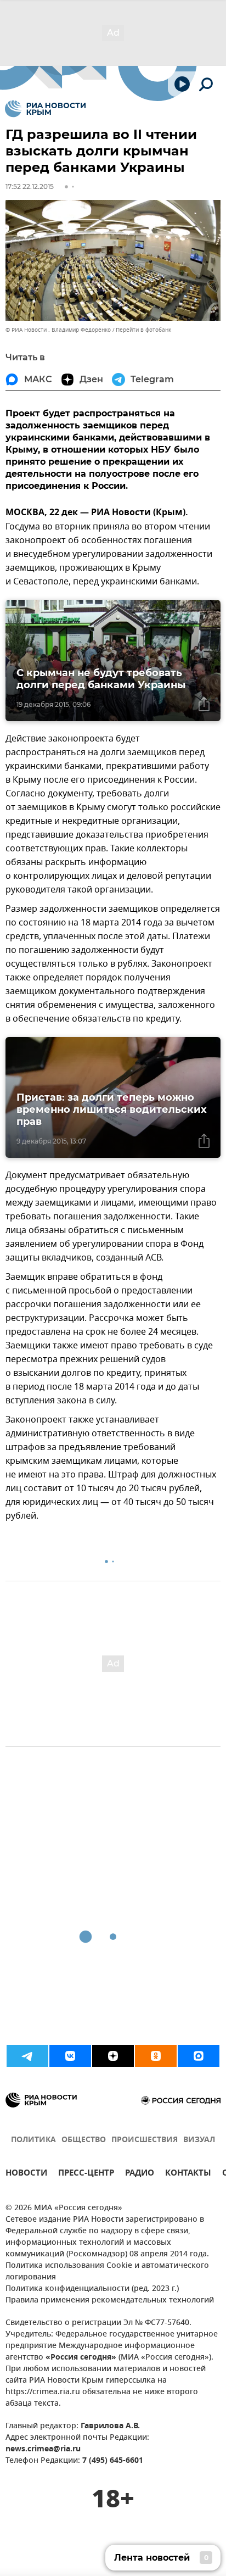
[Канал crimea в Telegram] (27, 2056)
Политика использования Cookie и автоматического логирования (107, 2272)
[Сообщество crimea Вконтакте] (70, 2056)
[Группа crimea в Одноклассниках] (156, 2056)
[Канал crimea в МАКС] (199, 2056)
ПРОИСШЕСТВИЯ (145, 2140)
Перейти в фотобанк (143, 330)
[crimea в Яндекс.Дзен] (113, 2056)
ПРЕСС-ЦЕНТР (86, 2174)
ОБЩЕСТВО (84, 2140)
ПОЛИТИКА (33, 2140)
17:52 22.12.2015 (30, 186)
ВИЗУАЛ (199, 2140)
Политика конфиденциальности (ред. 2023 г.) (92, 2289)
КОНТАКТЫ (188, 2174)
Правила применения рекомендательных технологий (110, 2301)
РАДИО (140, 2174)
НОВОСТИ (26, 2174)
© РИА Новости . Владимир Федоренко (58, 330)
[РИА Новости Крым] (45, 109)
